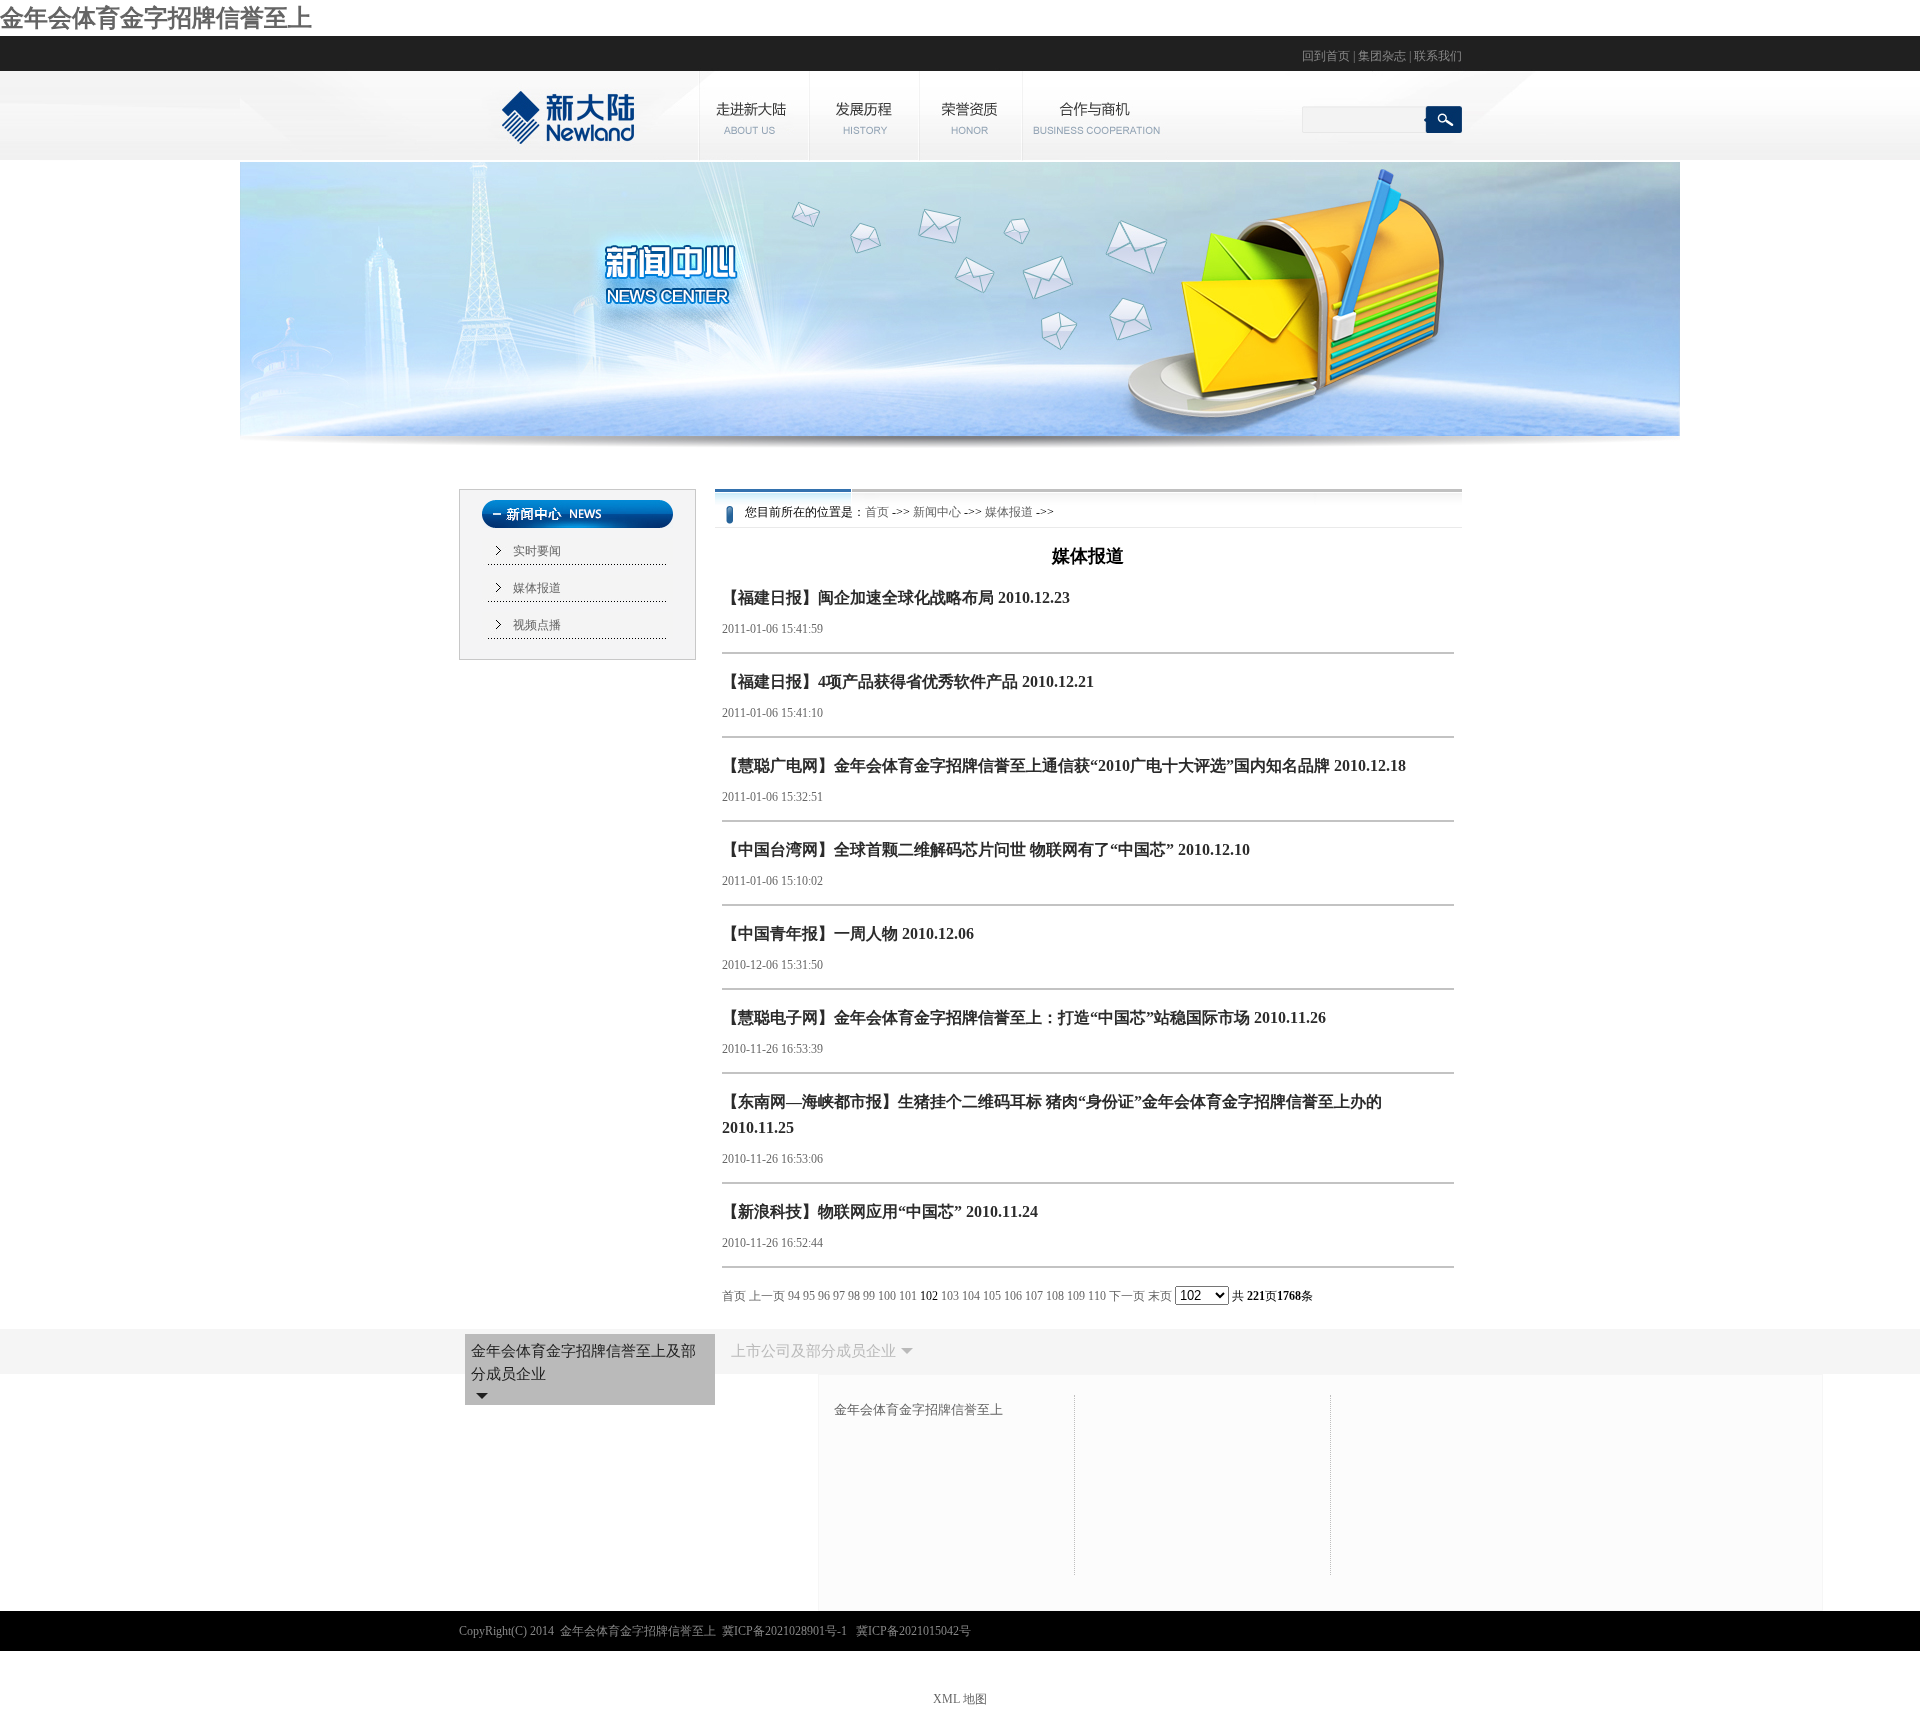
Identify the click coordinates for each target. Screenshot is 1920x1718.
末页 (1160, 1296)
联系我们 (1438, 56)
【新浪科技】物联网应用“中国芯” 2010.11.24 (880, 1211)
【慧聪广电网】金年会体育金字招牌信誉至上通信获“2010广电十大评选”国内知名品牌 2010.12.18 (1064, 765)
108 (1055, 1296)
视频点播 (537, 625)
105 (992, 1296)
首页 (877, 512)
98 (854, 1296)
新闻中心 (937, 512)
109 (1076, 1296)
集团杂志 (1382, 56)
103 (950, 1296)
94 (794, 1296)
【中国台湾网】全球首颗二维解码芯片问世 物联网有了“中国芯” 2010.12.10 (986, 849)
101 (908, 1296)
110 (1097, 1296)
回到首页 (1326, 56)
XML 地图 (960, 1699)
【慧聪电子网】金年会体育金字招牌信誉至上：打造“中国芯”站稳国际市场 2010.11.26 (1024, 1017)
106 (1013, 1296)
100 (887, 1296)
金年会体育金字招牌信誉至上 (156, 18)
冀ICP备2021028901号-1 (786, 1631)
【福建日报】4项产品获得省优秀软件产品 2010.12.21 (908, 681)
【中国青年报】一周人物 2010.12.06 (848, 933)
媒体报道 (537, 588)
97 (839, 1296)
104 (971, 1296)
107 (1034, 1296)
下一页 (1127, 1296)
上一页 (767, 1296)
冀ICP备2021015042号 (913, 1631)
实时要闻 (537, 551)
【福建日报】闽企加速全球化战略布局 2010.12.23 (896, 597)
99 (869, 1296)
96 (824, 1296)
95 (809, 1296)
